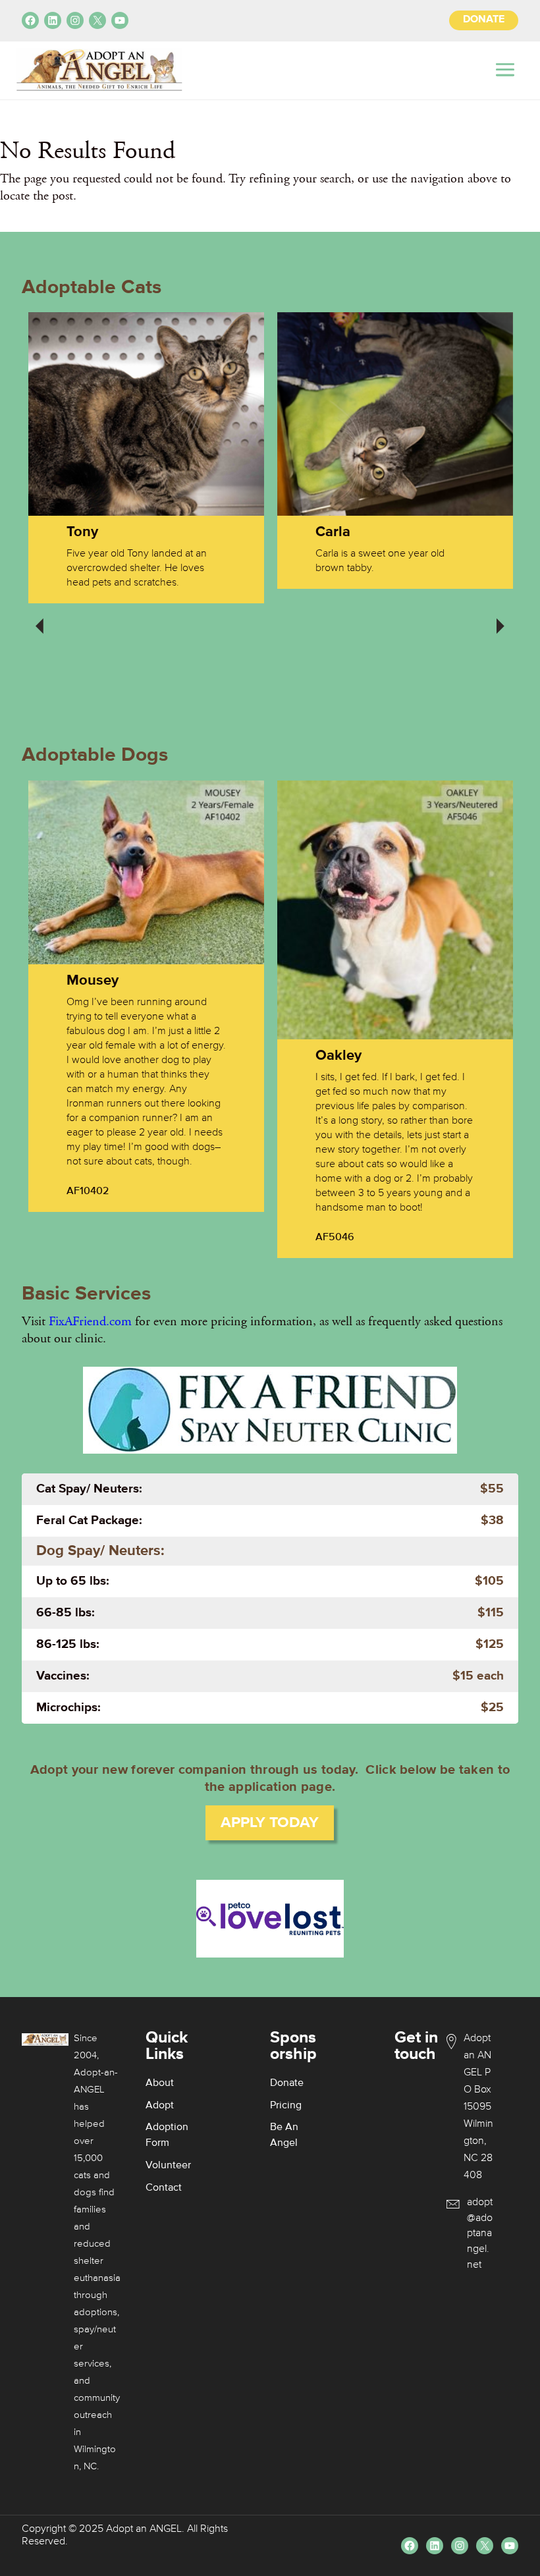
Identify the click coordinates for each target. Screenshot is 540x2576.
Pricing (286, 2106)
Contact (164, 2188)
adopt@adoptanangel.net (480, 2234)
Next (500, 617)
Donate (287, 2083)
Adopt (160, 2106)
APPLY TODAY (270, 1823)
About (160, 2083)
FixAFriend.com (90, 1321)
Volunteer (168, 2166)
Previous (40, 617)
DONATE (484, 20)
